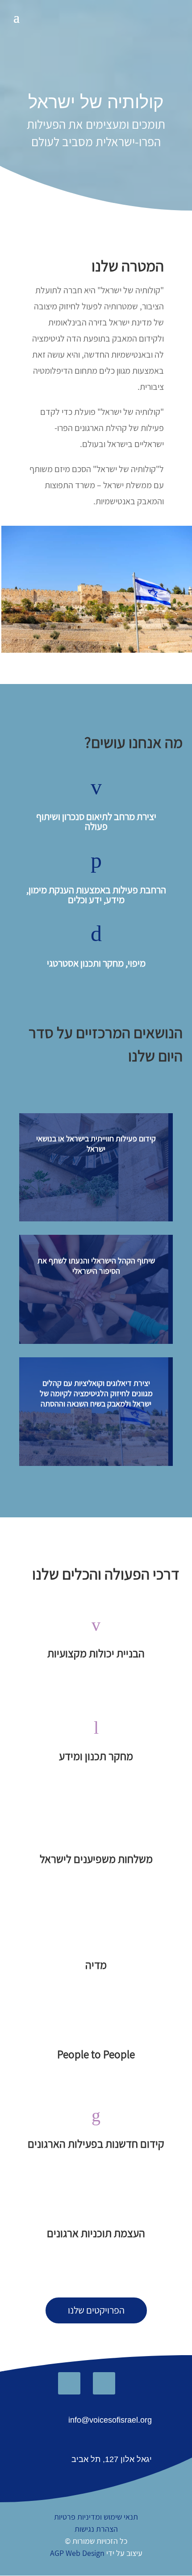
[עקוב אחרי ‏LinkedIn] (69, 2383)
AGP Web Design (77, 2553)
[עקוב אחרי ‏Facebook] (104, 2383)
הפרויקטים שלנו (96, 2310)
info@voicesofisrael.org (110, 2420)
